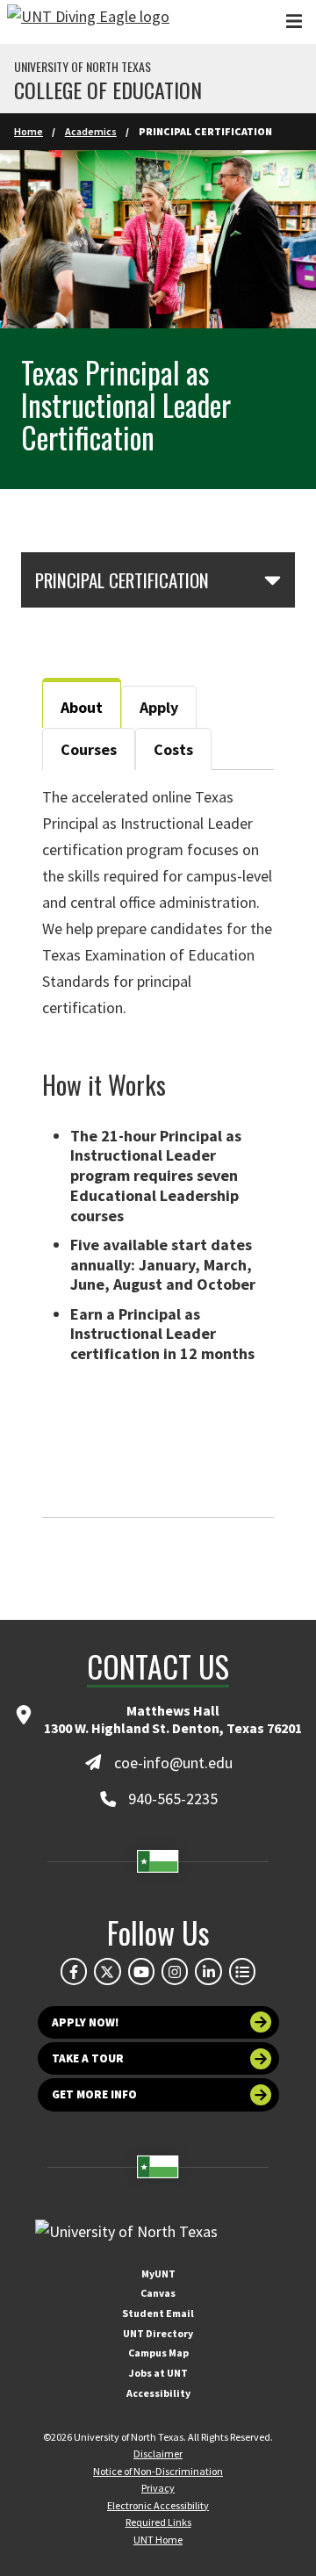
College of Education (108, 90)
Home (29, 131)
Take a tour (88, 2058)
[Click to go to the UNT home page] (88, 22)
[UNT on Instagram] (175, 1971)
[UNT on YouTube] (141, 1971)
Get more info (94, 2094)
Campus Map (158, 2353)
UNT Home (158, 2540)
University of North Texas (83, 67)
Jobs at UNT (158, 2373)
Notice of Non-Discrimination (158, 2471)
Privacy (158, 2488)
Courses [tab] (89, 749)
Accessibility (158, 2393)
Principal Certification (122, 580)
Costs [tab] (173, 749)
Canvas (158, 2293)
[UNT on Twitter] (107, 1971)
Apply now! (86, 2022)
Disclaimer (158, 2454)
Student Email (158, 2313)
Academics (91, 131)
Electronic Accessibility (158, 2505)
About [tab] (82, 707)
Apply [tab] (159, 707)
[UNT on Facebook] (74, 1971)
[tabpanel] (158, 1144)
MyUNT (158, 2274)
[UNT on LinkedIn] (208, 1971)
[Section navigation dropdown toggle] (273, 579)
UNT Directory (158, 2333)
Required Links (158, 2522)
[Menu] (294, 22)
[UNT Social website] (242, 1971)
